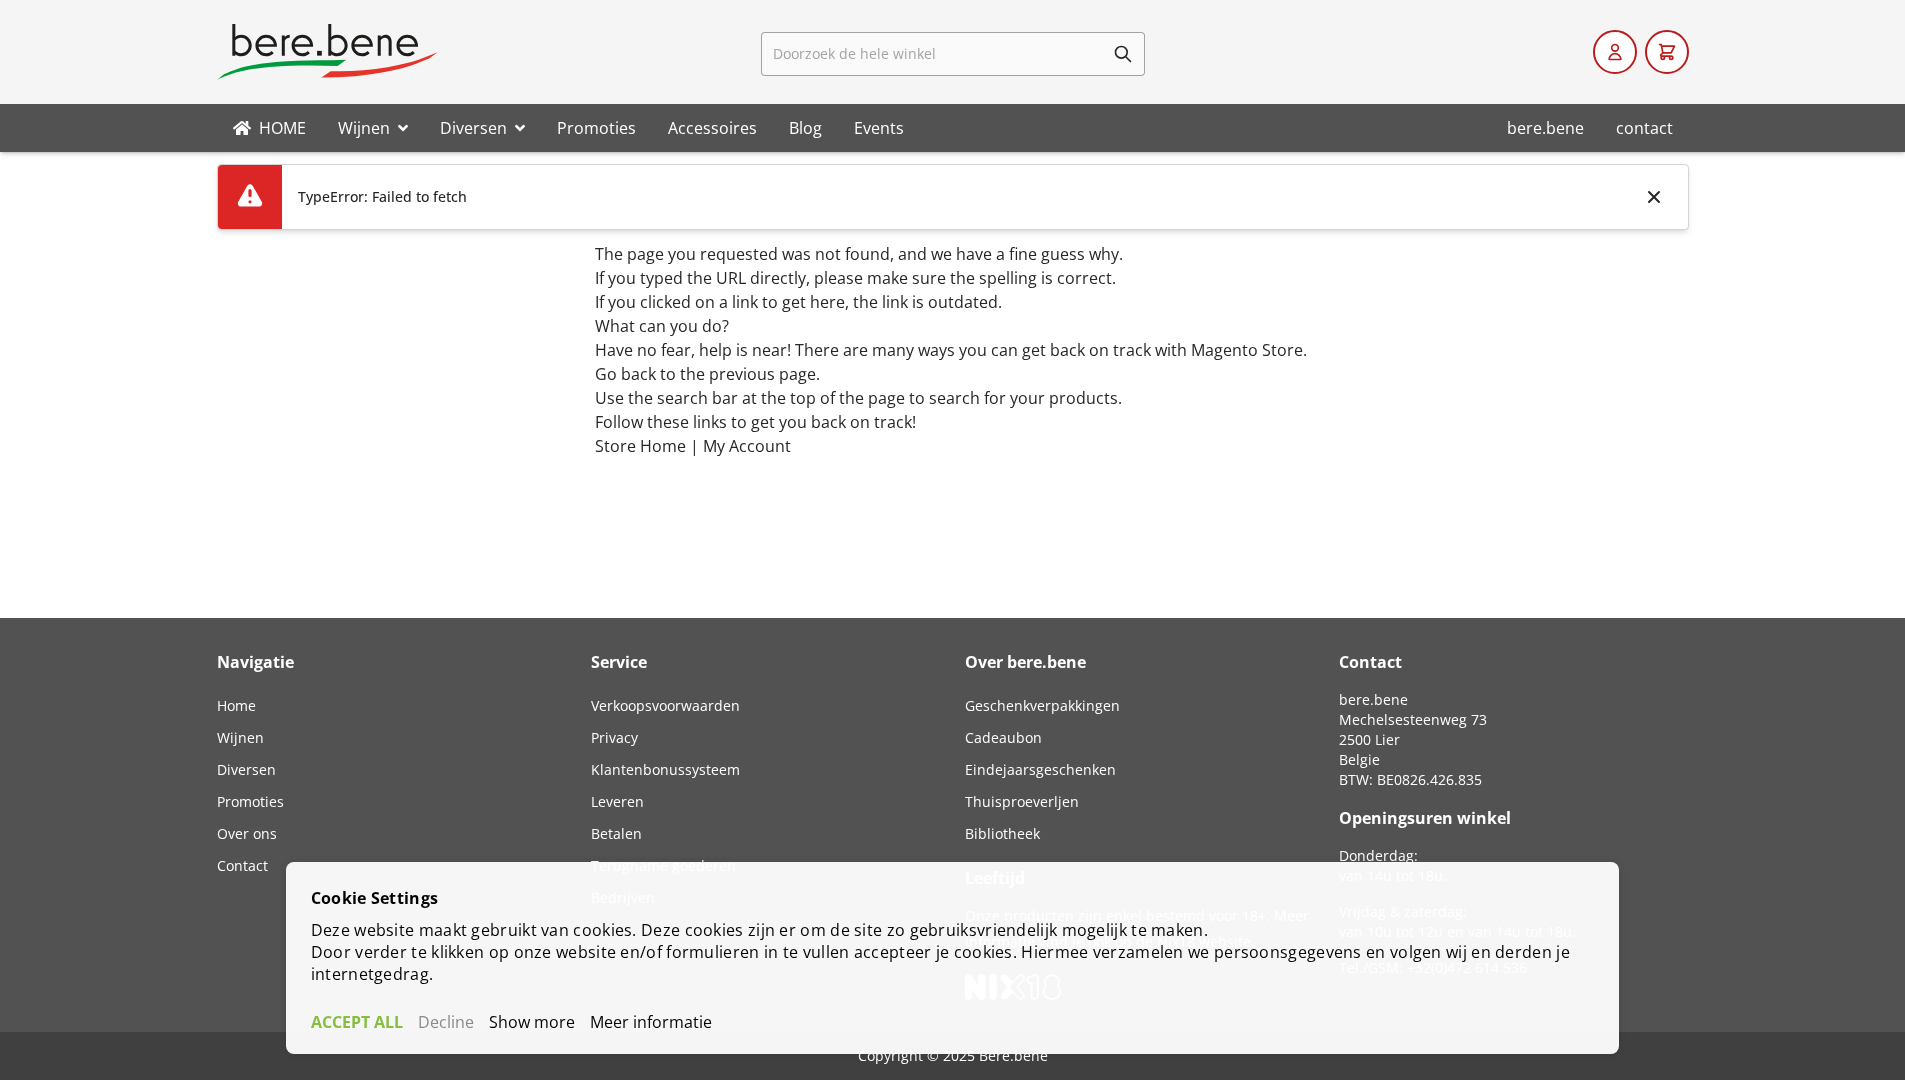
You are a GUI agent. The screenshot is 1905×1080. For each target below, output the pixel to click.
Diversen (246, 769)
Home (236, 705)
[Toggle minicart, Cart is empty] (1667, 52)
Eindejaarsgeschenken (1040, 769)
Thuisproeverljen (1022, 801)
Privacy (614, 737)
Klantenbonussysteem (665, 769)
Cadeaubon (1003, 737)
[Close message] (1654, 197)
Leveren (617, 801)
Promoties (250, 801)
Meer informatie (651, 1022)
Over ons (247, 833)
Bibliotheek (1002, 833)
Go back (625, 374)
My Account (747, 446)
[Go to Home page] (327, 52)
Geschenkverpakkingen (1042, 705)
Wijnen (240, 737)
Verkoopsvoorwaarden (665, 705)
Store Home (640, 446)
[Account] (1615, 52)
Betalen (616, 833)
